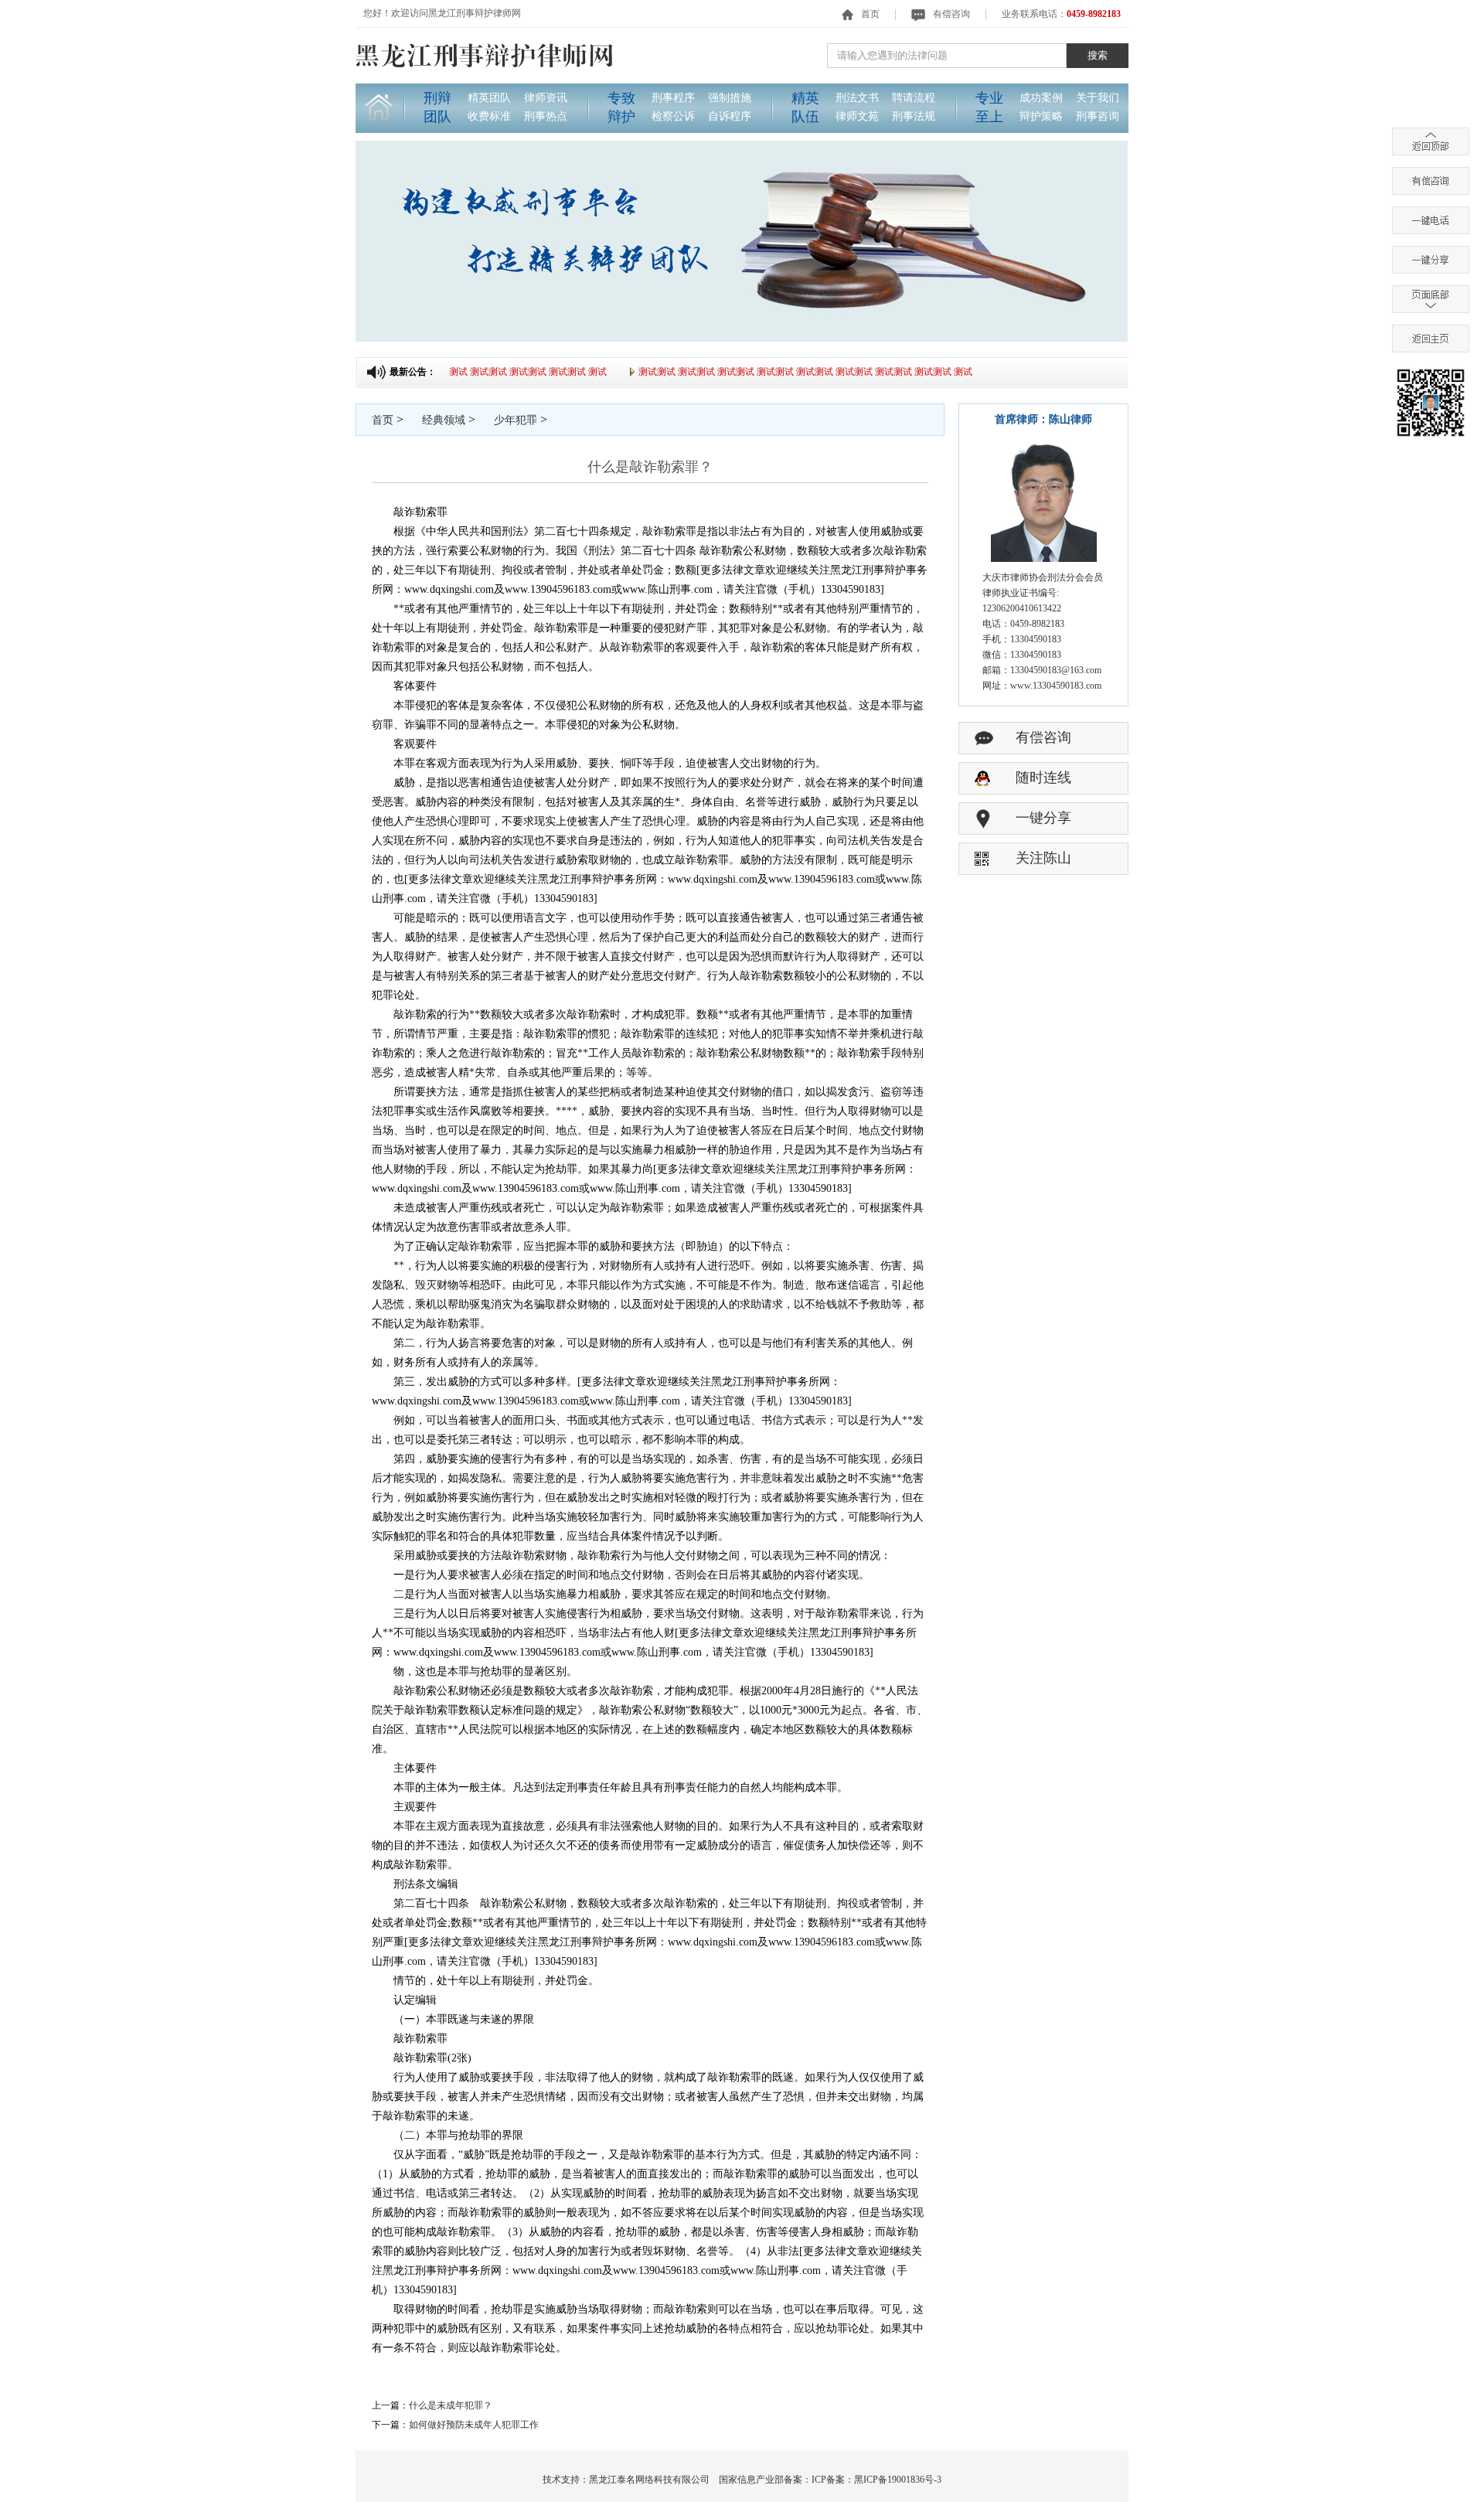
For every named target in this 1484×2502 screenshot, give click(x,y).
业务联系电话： (1061, 14)
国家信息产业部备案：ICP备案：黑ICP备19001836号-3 (830, 2480)
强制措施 (730, 98)
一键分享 (1043, 818)
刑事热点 (546, 116)
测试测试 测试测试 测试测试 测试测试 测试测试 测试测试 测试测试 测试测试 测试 (784, 372)
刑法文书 (857, 98)
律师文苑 (857, 116)
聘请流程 (914, 98)
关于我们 (1098, 98)
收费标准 (489, 116)
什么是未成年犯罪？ (451, 2405)
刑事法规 (914, 116)
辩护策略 (1041, 116)
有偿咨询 (951, 14)
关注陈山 (1043, 858)
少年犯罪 (516, 420)
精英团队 (489, 98)
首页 (870, 14)
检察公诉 (673, 116)
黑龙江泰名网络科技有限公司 (649, 2480)
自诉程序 (730, 116)
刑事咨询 (1098, 116)
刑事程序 (673, 98)
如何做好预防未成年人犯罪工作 (474, 2425)
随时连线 (1043, 778)
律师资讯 (546, 98)
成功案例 (1041, 98)
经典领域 (444, 420)
